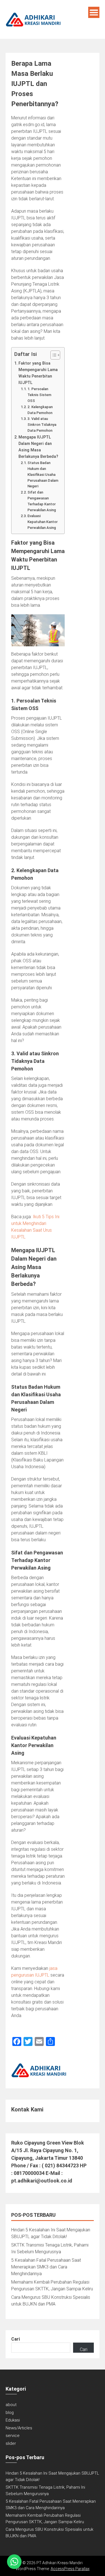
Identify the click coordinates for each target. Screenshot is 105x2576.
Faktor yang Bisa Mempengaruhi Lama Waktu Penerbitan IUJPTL (38, 373)
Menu (94, 12)
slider (11, 2443)
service (13, 2436)
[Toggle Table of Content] (53, 355)
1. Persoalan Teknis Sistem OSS (39, 395)
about (11, 2405)
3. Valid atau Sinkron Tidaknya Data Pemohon (42, 425)
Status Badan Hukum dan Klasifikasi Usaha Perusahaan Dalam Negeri (43, 474)
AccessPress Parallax (70, 2569)
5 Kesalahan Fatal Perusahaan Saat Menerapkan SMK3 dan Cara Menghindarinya (46, 2267)
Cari (16, 2339)
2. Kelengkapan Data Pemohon (40, 410)
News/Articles (19, 2428)
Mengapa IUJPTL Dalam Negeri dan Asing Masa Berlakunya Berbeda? (38, 447)
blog (10, 2413)
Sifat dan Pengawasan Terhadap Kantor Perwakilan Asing (42, 501)
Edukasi (13, 2420)
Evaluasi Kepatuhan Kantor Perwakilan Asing (43, 522)
